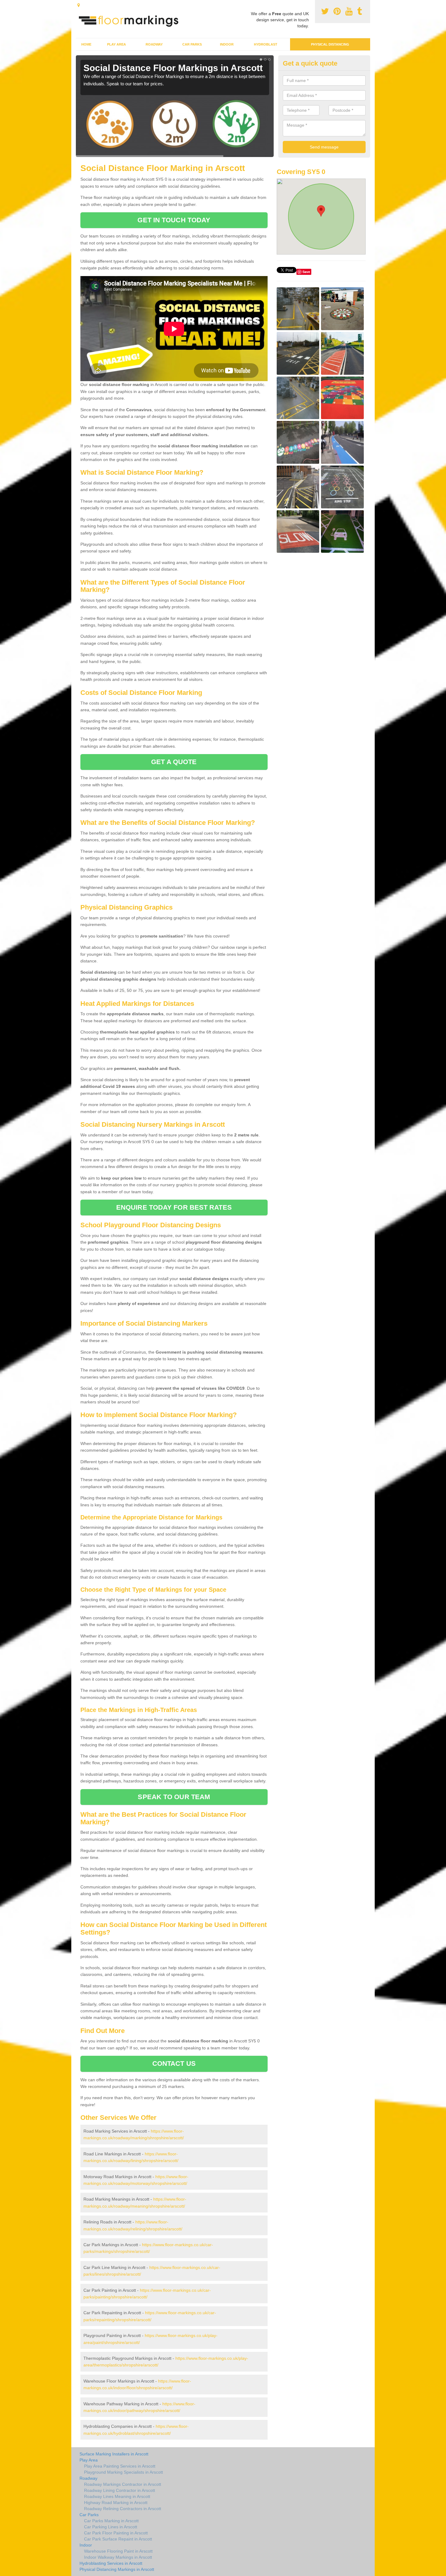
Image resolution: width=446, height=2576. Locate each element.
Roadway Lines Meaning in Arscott (117, 2496)
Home (86, 44)
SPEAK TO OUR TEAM (174, 1797)
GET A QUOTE (174, 762)
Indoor (227, 44)
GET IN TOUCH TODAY (174, 220)
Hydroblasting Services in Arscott (111, 2563)
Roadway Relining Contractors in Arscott (123, 2509)
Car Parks (192, 44)
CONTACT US (174, 2064)
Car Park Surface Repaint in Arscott (118, 2539)
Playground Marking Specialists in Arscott (123, 2472)
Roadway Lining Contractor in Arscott (120, 2490)
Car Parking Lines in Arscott (111, 2527)
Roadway (154, 44)
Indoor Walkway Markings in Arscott (118, 2557)
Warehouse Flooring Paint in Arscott (118, 2551)
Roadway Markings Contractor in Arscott (123, 2484)
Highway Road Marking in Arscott (116, 2503)
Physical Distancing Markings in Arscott (117, 2569)
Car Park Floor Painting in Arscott (116, 2533)
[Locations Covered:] (79, 5)
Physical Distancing (330, 44)
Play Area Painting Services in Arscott (120, 2466)
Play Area (117, 44)
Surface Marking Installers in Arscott (114, 2454)
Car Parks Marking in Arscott (111, 2521)
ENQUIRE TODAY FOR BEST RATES (174, 1207)
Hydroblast (266, 44)
